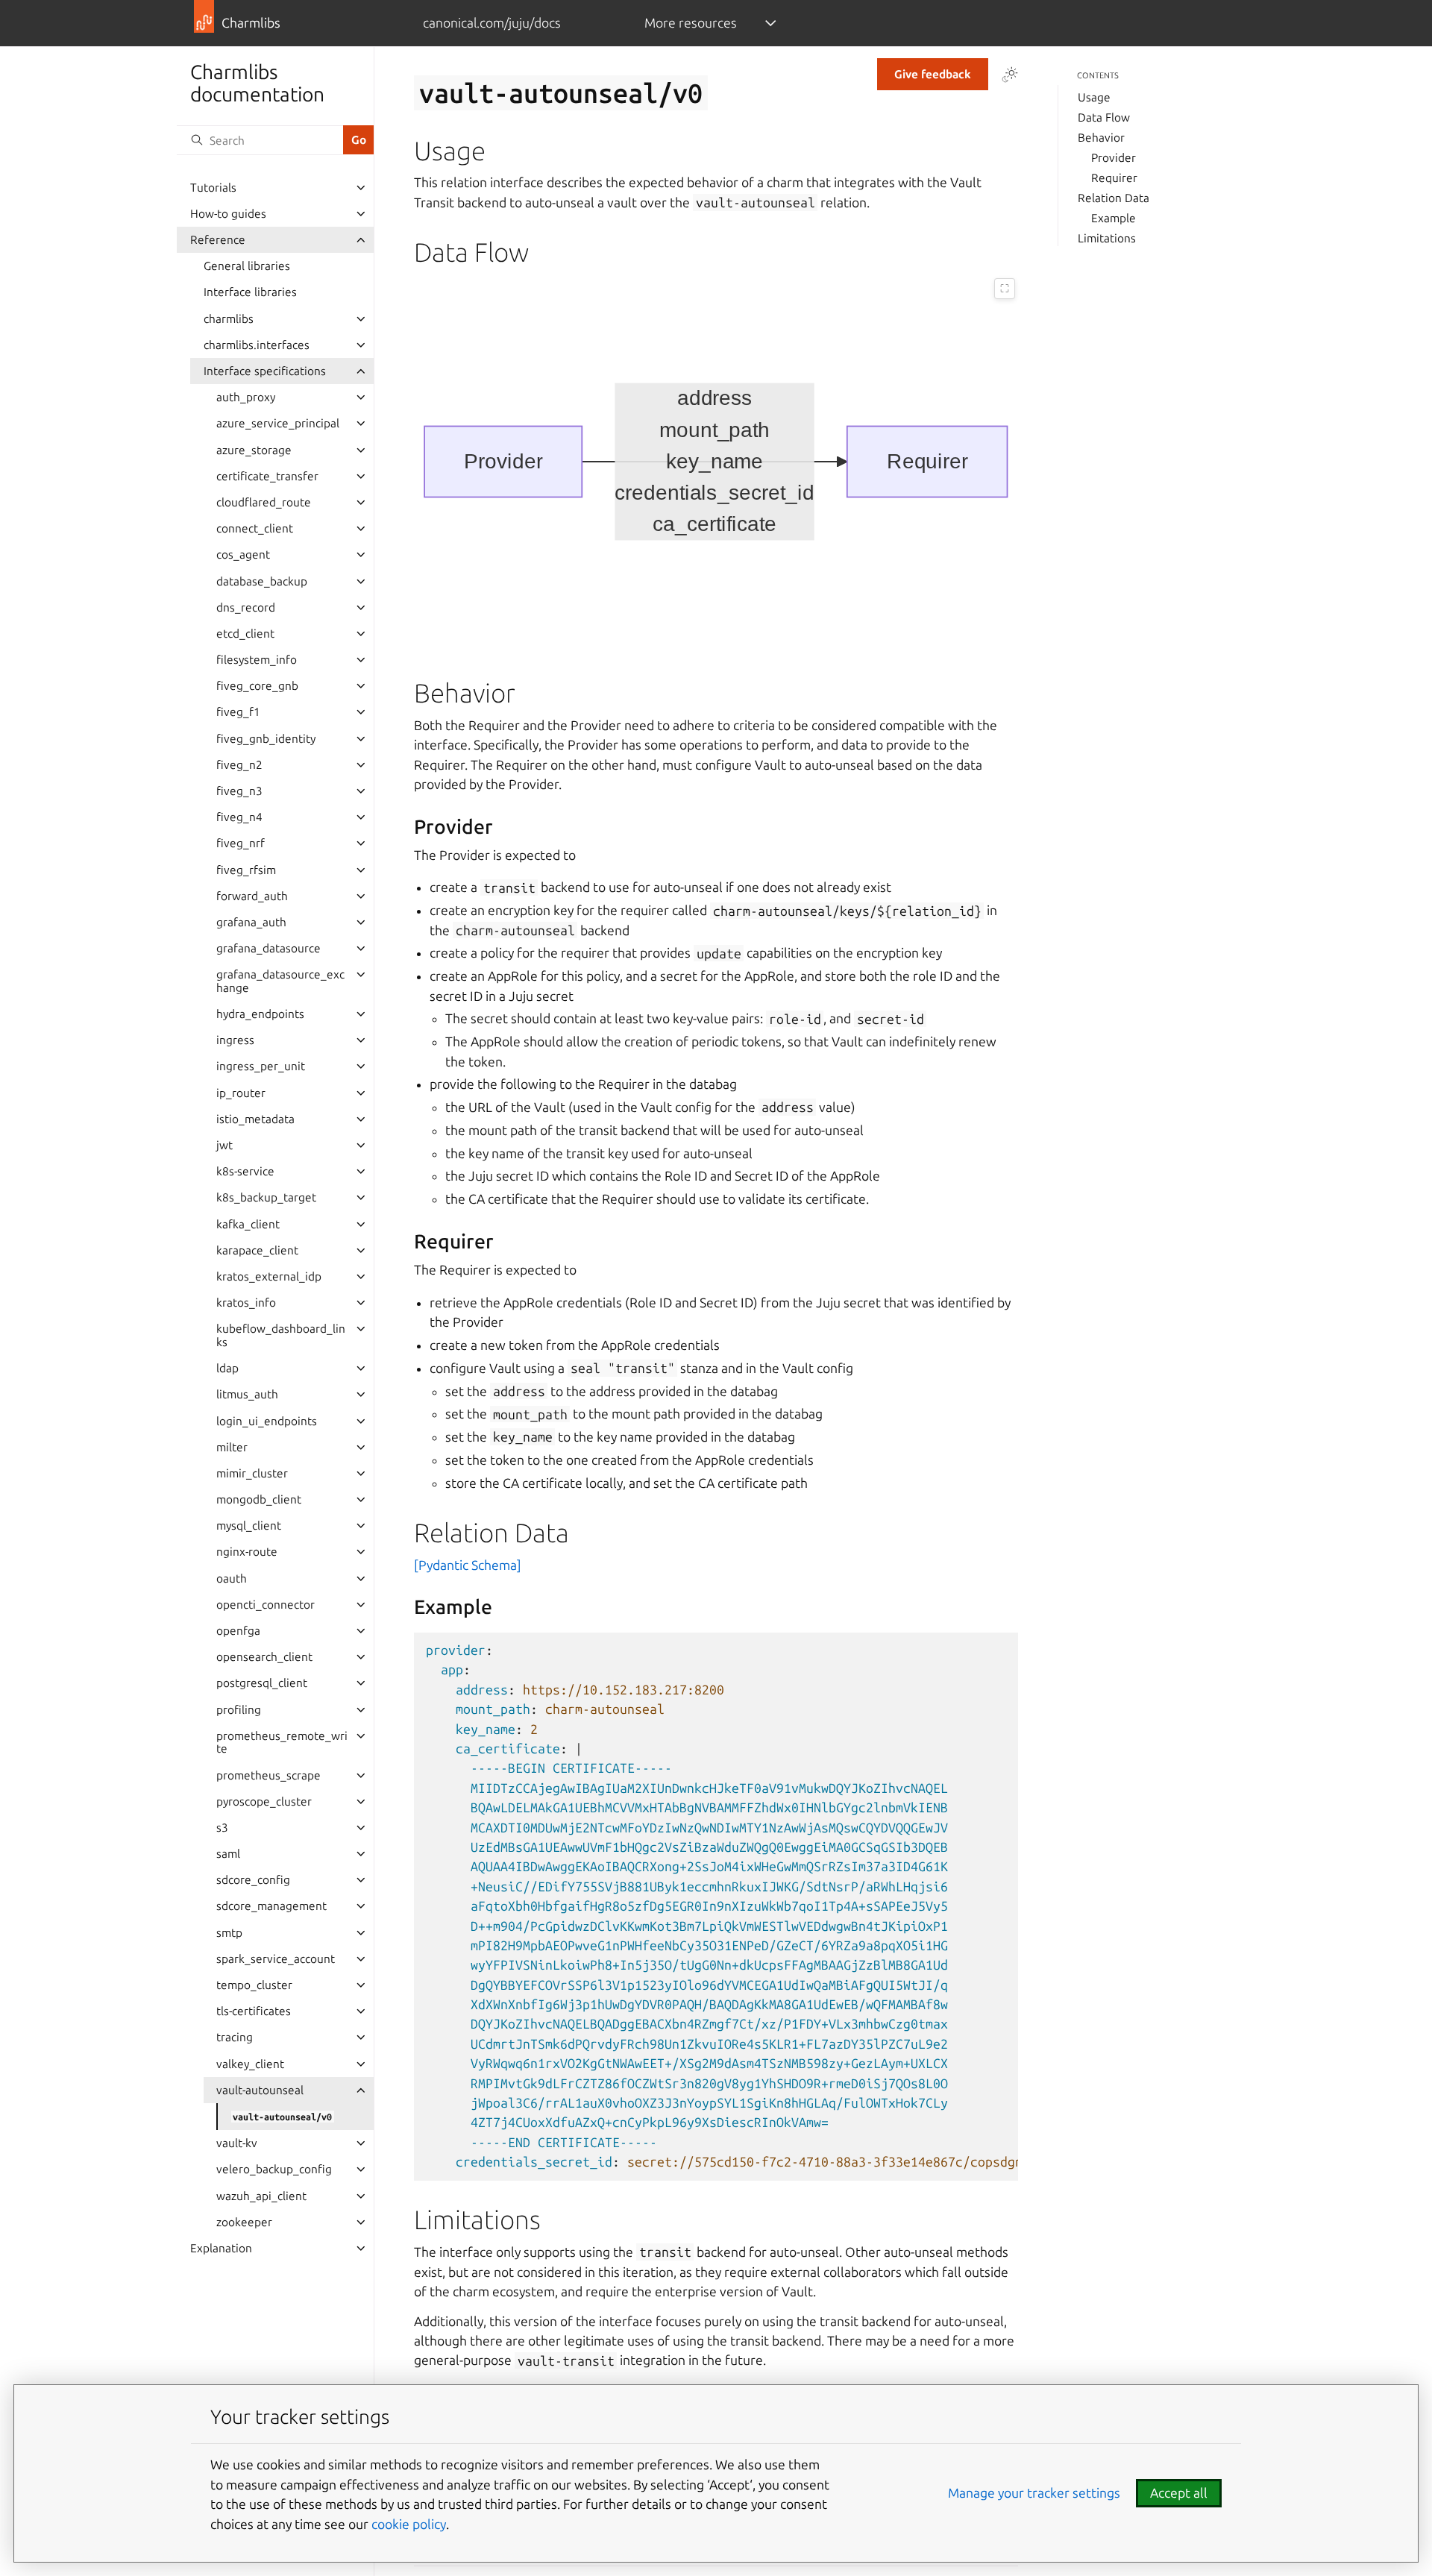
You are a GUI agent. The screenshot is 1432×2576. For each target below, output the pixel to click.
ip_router (241, 1093)
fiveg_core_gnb (257, 686)
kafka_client (248, 1224)
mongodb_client (259, 1499)
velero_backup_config (274, 2169)
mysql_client (249, 1526)
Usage (1094, 97)
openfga (238, 1631)
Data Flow (1104, 117)
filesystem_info (257, 660)
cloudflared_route (264, 502)
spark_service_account (276, 1959)
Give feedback (933, 74)
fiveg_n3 (239, 791)
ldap (227, 1368)
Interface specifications (265, 371)
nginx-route (247, 1552)
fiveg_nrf (241, 843)
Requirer (1114, 178)
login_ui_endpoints (267, 1421)
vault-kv (237, 2143)
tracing (235, 2037)
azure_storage (254, 450)
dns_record (246, 607)
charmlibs (229, 319)
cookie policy (409, 2524)
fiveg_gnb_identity (266, 739)
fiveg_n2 (239, 765)
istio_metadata (255, 1119)
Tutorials (213, 188)
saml (228, 1854)
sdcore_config (253, 1880)
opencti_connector (266, 1605)
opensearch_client (264, 1657)
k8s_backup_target (266, 1197)
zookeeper (244, 2222)
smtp (229, 1933)
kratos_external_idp (269, 1276)
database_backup (262, 581)
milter (232, 1447)
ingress (235, 1040)
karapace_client (257, 1250)
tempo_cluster (254, 1985)
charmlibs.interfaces (257, 345)
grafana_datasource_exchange (280, 981)
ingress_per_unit (261, 1066)
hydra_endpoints (260, 1014)
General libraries (247, 266)
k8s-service (245, 1171)
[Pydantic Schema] (468, 1565)
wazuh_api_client (261, 2196)
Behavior (1101, 138)
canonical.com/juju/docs (492, 23)
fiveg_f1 (238, 712)
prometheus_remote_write (282, 1743)
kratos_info (246, 1303)
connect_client (255, 528)
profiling (239, 1710)
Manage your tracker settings (1034, 2493)
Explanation (221, 2248)
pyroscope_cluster (264, 1801)
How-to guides (228, 214)
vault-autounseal (260, 2090)
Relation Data (1114, 198)
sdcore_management (271, 1906)
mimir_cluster (252, 1473)
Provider (1114, 158)
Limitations (1107, 238)
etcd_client (245, 634)
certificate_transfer (267, 476)
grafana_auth (251, 922)
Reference (218, 240)
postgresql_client (262, 1683)
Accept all (1179, 2493)
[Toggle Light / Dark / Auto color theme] (1010, 75)
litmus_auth (247, 1394)
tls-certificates (254, 2011)
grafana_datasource (268, 948)
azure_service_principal (278, 423)
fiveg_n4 (239, 817)
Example (1114, 218)
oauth (232, 1578)
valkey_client (250, 2064)
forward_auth (252, 896)
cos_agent (243, 555)
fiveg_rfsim (246, 870)
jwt (224, 1145)
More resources (691, 23)
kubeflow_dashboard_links (281, 1335)
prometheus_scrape (268, 1775)
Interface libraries (250, 292)
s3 (222, 1828)
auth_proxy (246, 397)
